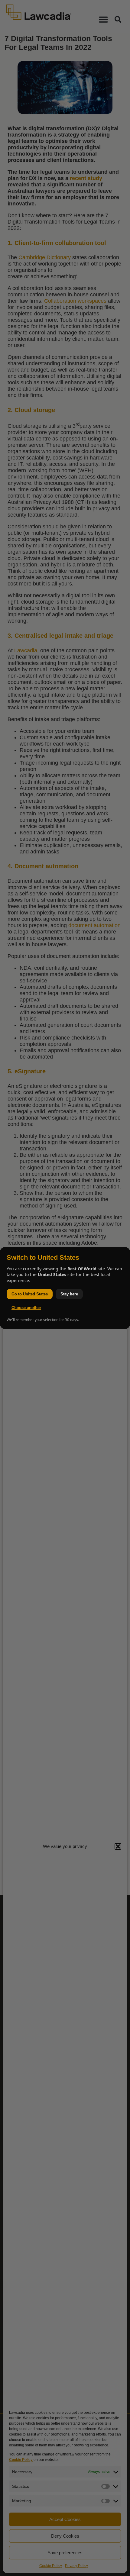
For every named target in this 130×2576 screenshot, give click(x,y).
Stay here (69, 1294)
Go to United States (30, 1294)
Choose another (26, 1308)
